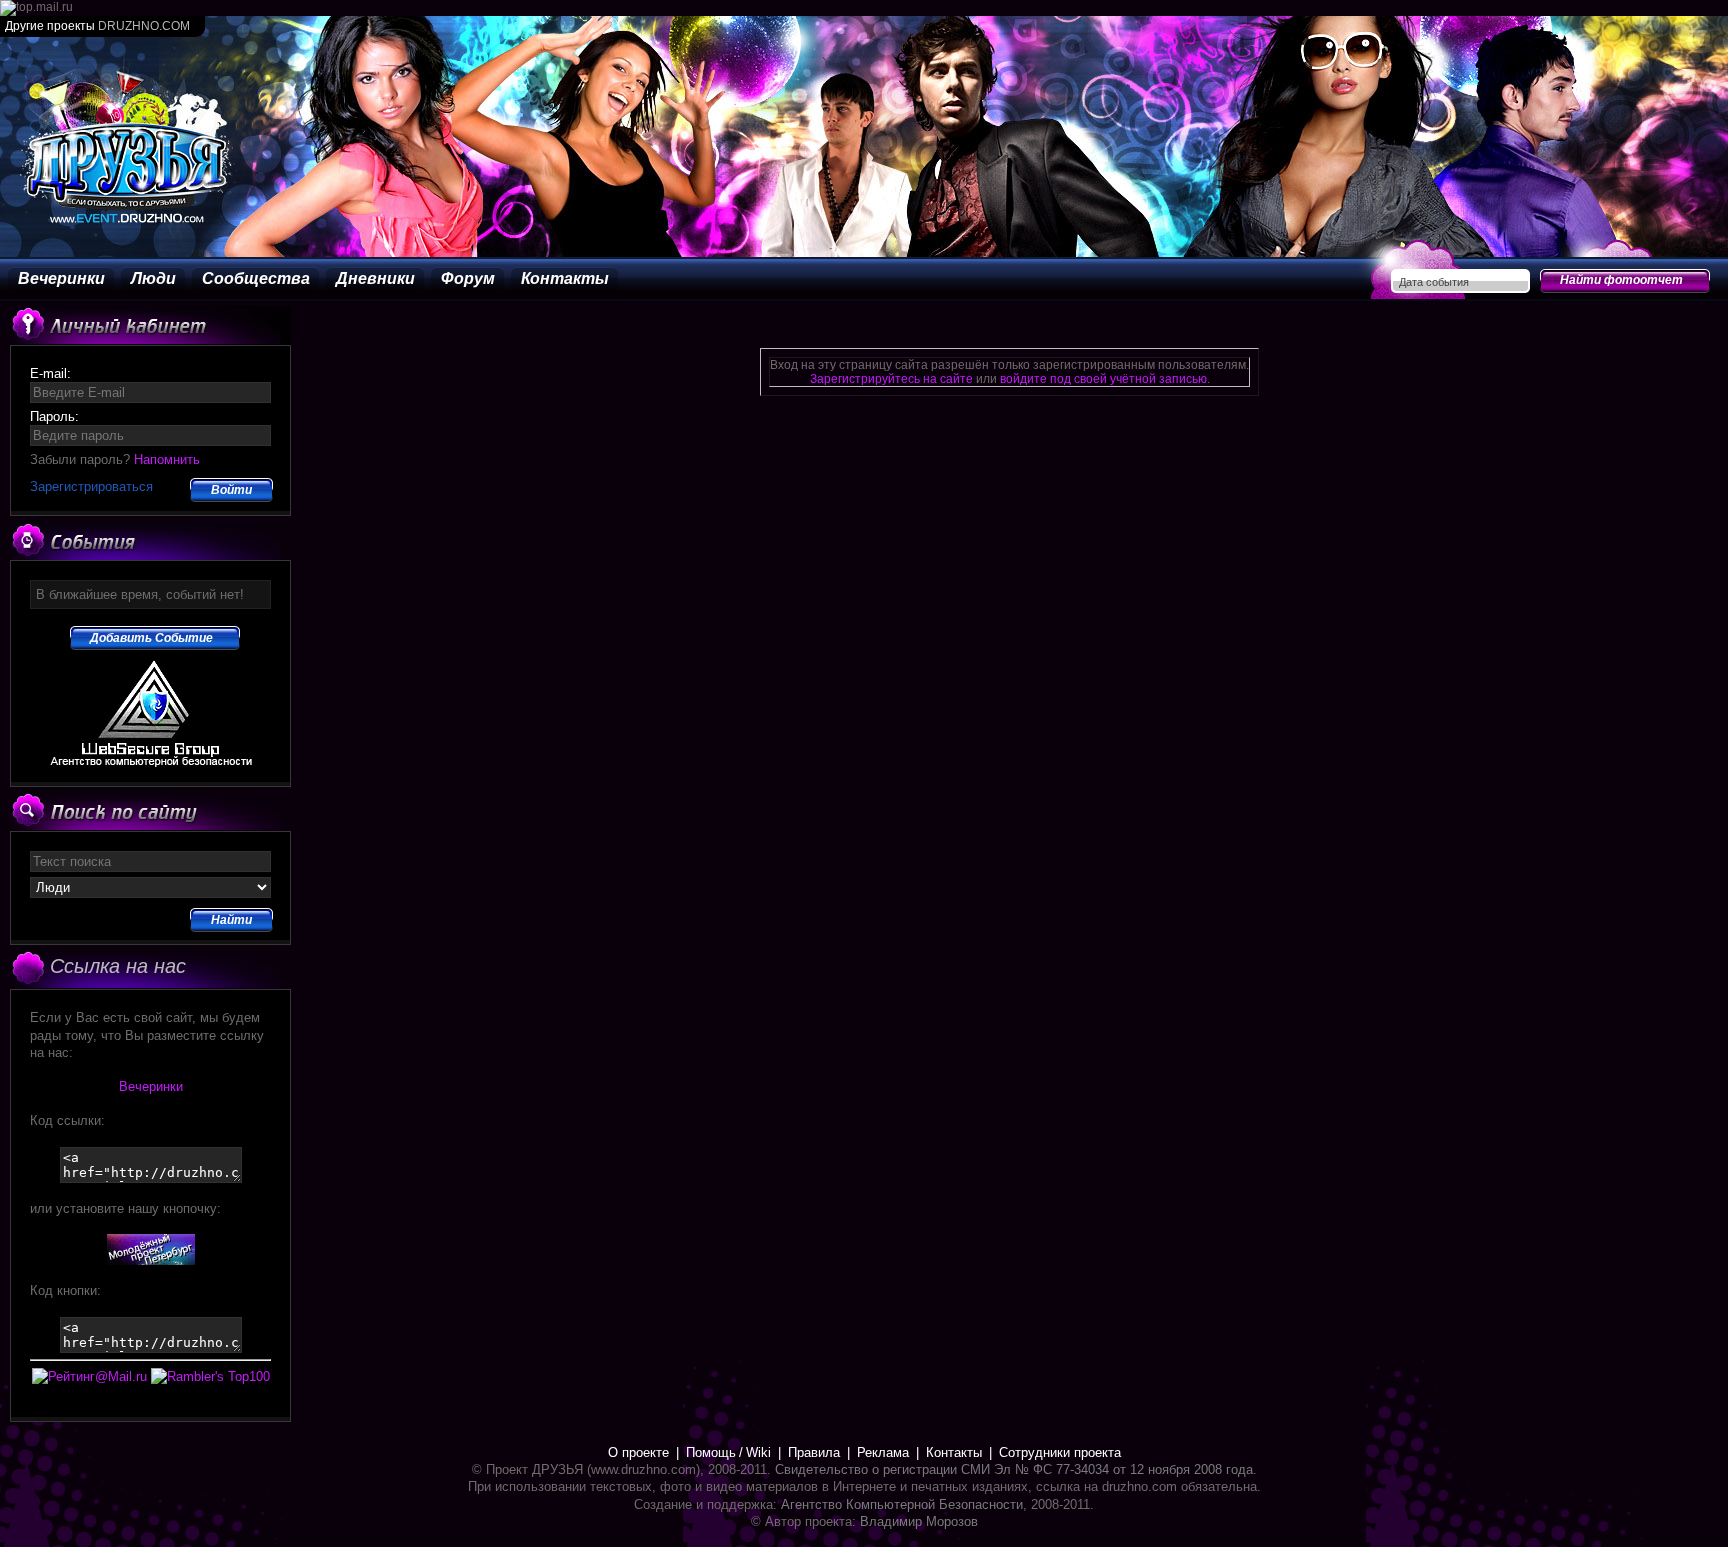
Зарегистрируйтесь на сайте (891, 379)
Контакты (565, 278)
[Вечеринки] (151, 1260)
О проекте (638, 1452)
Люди (153, 278)
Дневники (375, 278)
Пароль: (54, 416)
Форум (468, 278)
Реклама (883, 1452)
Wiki (758, 1452)
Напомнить (167, 459)
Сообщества (256, 278)
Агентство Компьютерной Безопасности (902, 1504)
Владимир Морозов (919, 1521)
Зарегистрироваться (91, 486)
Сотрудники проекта (1060, 1452)
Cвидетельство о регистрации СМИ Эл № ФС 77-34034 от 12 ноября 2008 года (1014, 1469)
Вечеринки (61, 278)
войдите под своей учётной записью (1103, 379)
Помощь (711, 1452)
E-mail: (50, 373)
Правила (814, 1452)
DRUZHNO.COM (144, 26)
